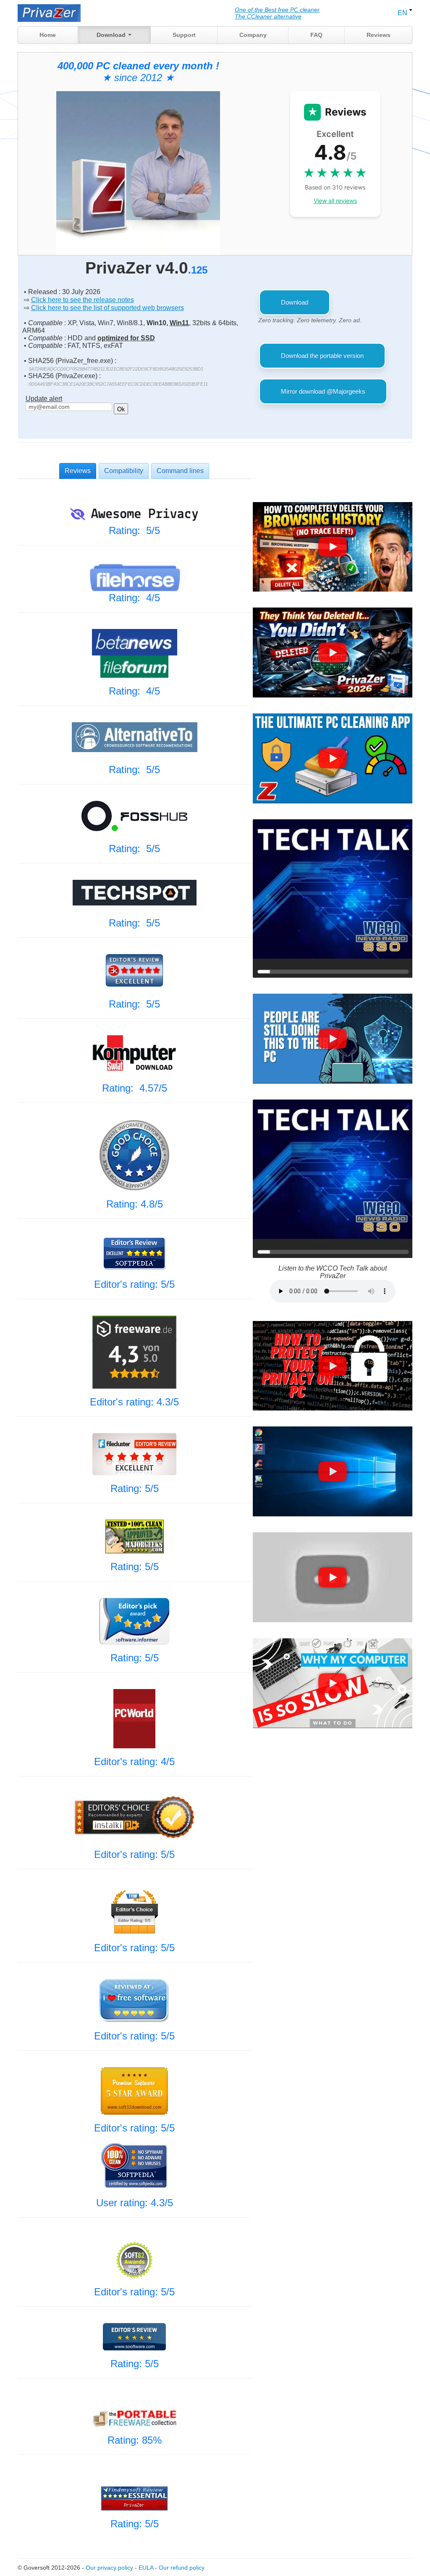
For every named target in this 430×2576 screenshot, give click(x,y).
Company (253, 35)
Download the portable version (322, 356)
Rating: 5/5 (134, 530)
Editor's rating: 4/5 (134, 1762)
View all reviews (335, 201)
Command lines (180, 471)
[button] (333, 547)
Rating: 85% (135, 2440)
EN (403, 13)
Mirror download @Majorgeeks (323, 391)
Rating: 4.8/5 (135, 1204)
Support (184, 35)
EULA (146, 2568)
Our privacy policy (109, 2568)
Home (48, 35)
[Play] (333, 547)
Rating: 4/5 (134, 598)
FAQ (316, 35)
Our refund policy (182, 2568)
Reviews (379, 35)
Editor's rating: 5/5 (134, 1284)
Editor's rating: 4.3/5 (134, 1402)
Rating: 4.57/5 (135, 1088)
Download (112, 35)
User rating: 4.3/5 (135, 2203)
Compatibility (124, 471)
